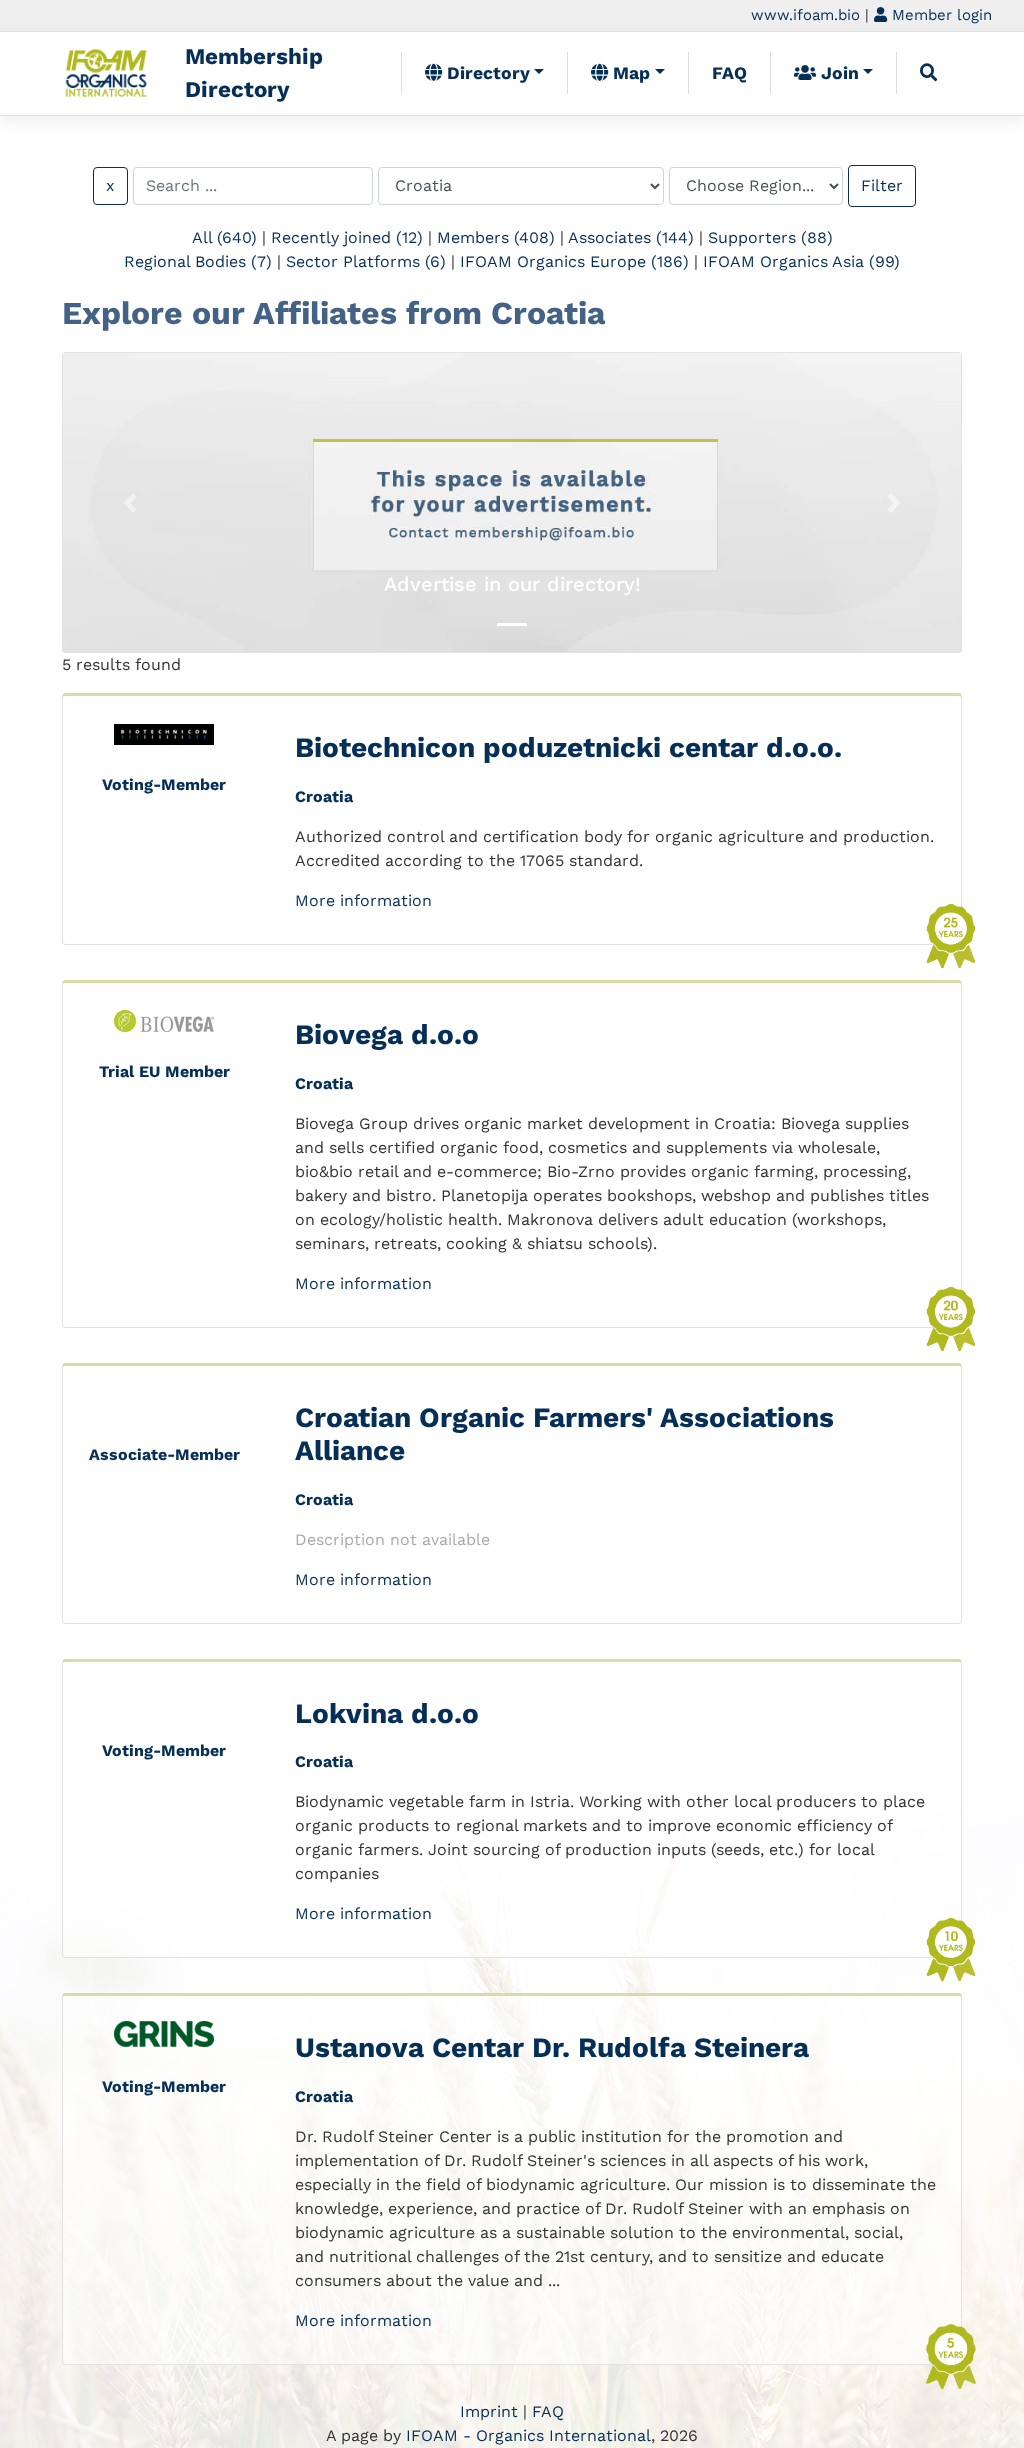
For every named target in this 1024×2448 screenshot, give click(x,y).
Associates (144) (631, 237)
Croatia (324, 796)
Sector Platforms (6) (366, 261)
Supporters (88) (770, 237)
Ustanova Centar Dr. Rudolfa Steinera (552, 2047)
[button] (130, 502)
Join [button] (837, 73)
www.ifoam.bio (805, 15)
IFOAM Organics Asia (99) (801, 261)
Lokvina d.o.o (387, 1713)
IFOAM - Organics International (528, 2435)
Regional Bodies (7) (198, 261)
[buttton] (929, 73)
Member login (939, 15)
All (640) (224, 237)
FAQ (729, 73)
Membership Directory (254, 73)
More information (363, 900)
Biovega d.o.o (387, 1034)
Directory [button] (486, 73)
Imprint (489, 2411)
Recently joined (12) (347, 237)
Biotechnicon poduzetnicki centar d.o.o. (568, 747)
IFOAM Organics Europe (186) (574, 261)
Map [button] (629, 73)
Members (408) (496, 237)
